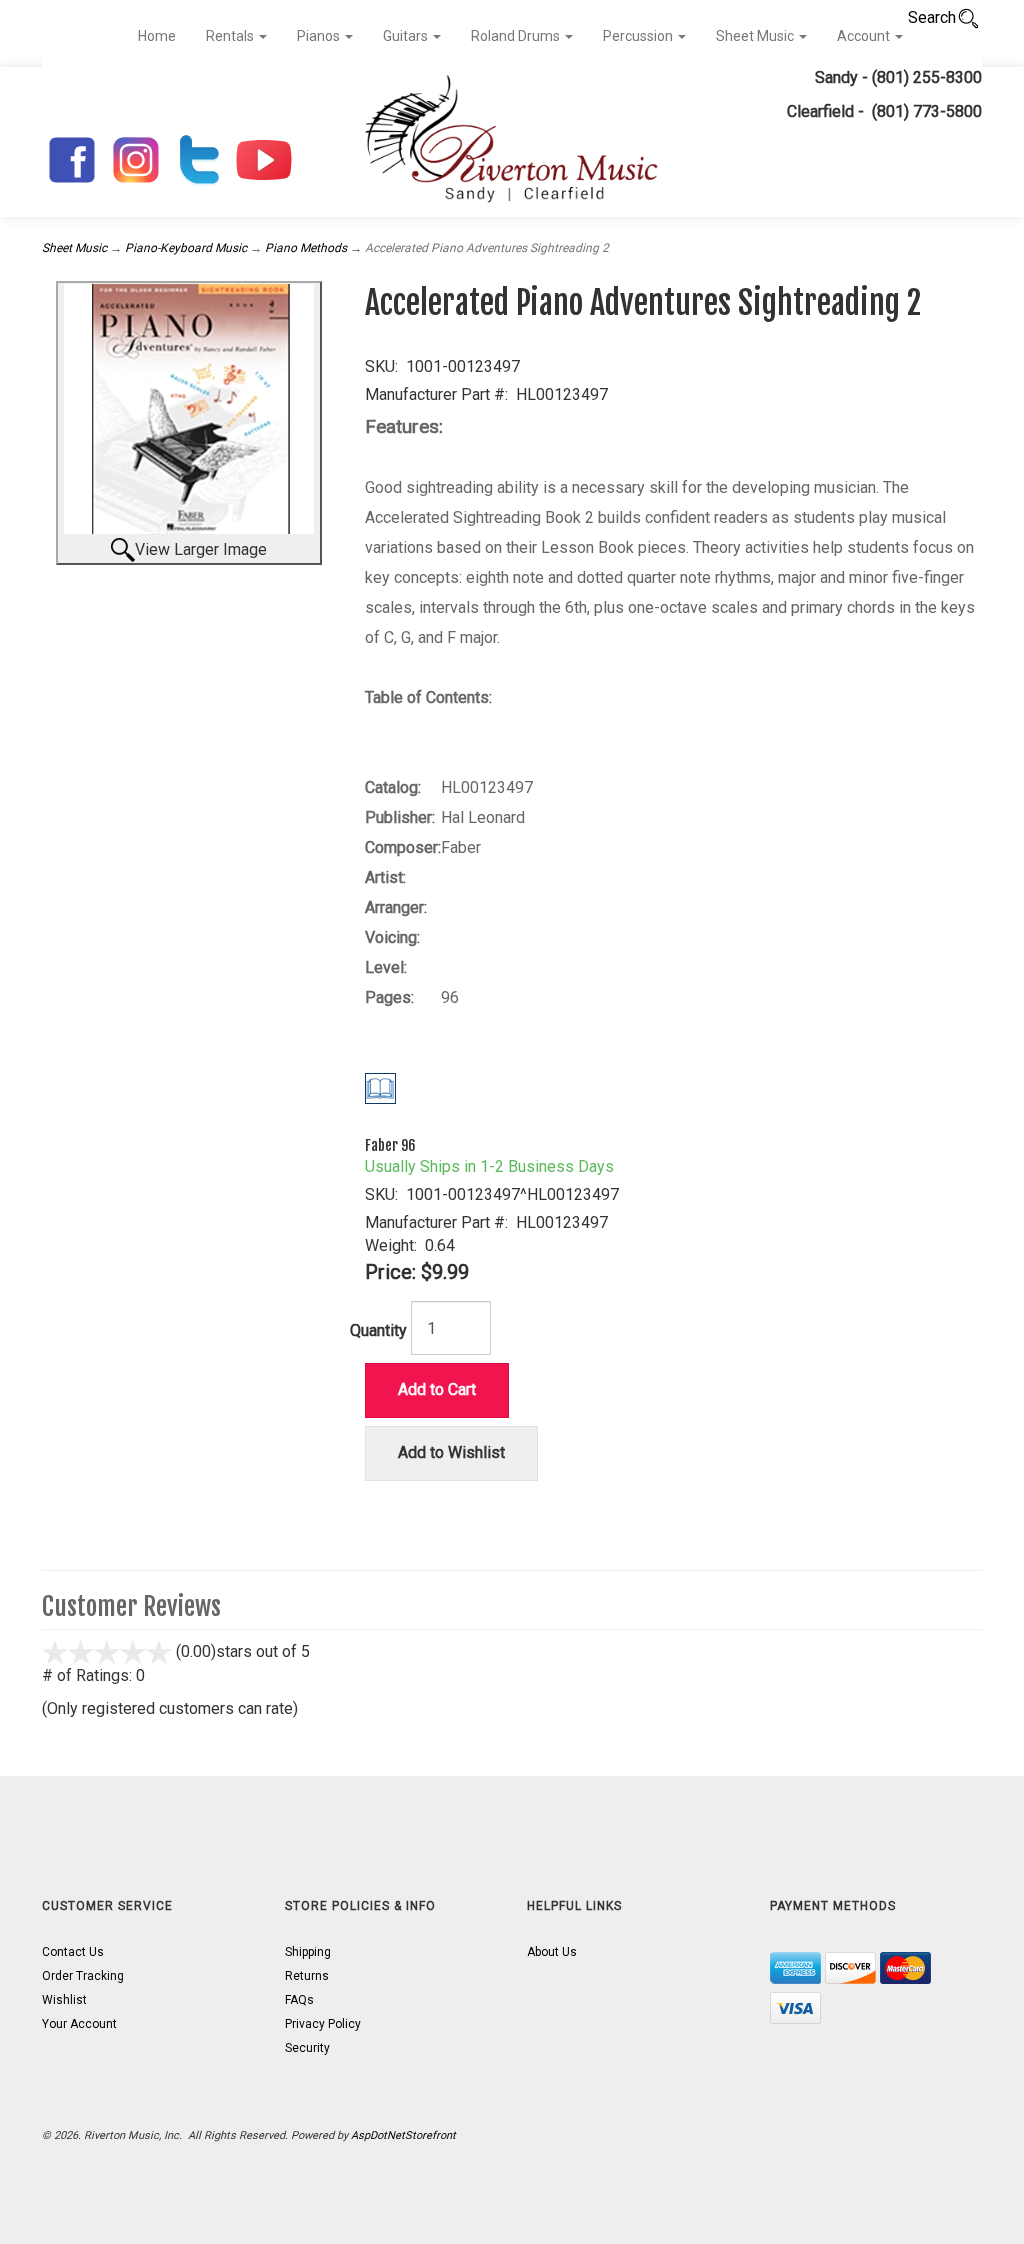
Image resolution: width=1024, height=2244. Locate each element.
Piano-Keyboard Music (186, 248)
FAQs (299, 2000)
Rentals (231, 36)
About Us (552, 1952)
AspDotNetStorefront (403, 2135)
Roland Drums (517, 36)
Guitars (407, 36)
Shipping (308, 1952)
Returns (307, 1976)
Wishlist (64, 2000)
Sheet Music (756, 36)
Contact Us (73, 1952)
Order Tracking (83, 1976)
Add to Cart (437, 1389)
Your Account (79, 2024)
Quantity (378, 1330)
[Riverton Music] (511, 142)
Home (157, 36)
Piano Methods (306, 248)
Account (865, 36)
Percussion (639, 36)
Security (307, 2048)
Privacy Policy (323, 2024)
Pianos (320, 36)
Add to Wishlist (451, 1452)
